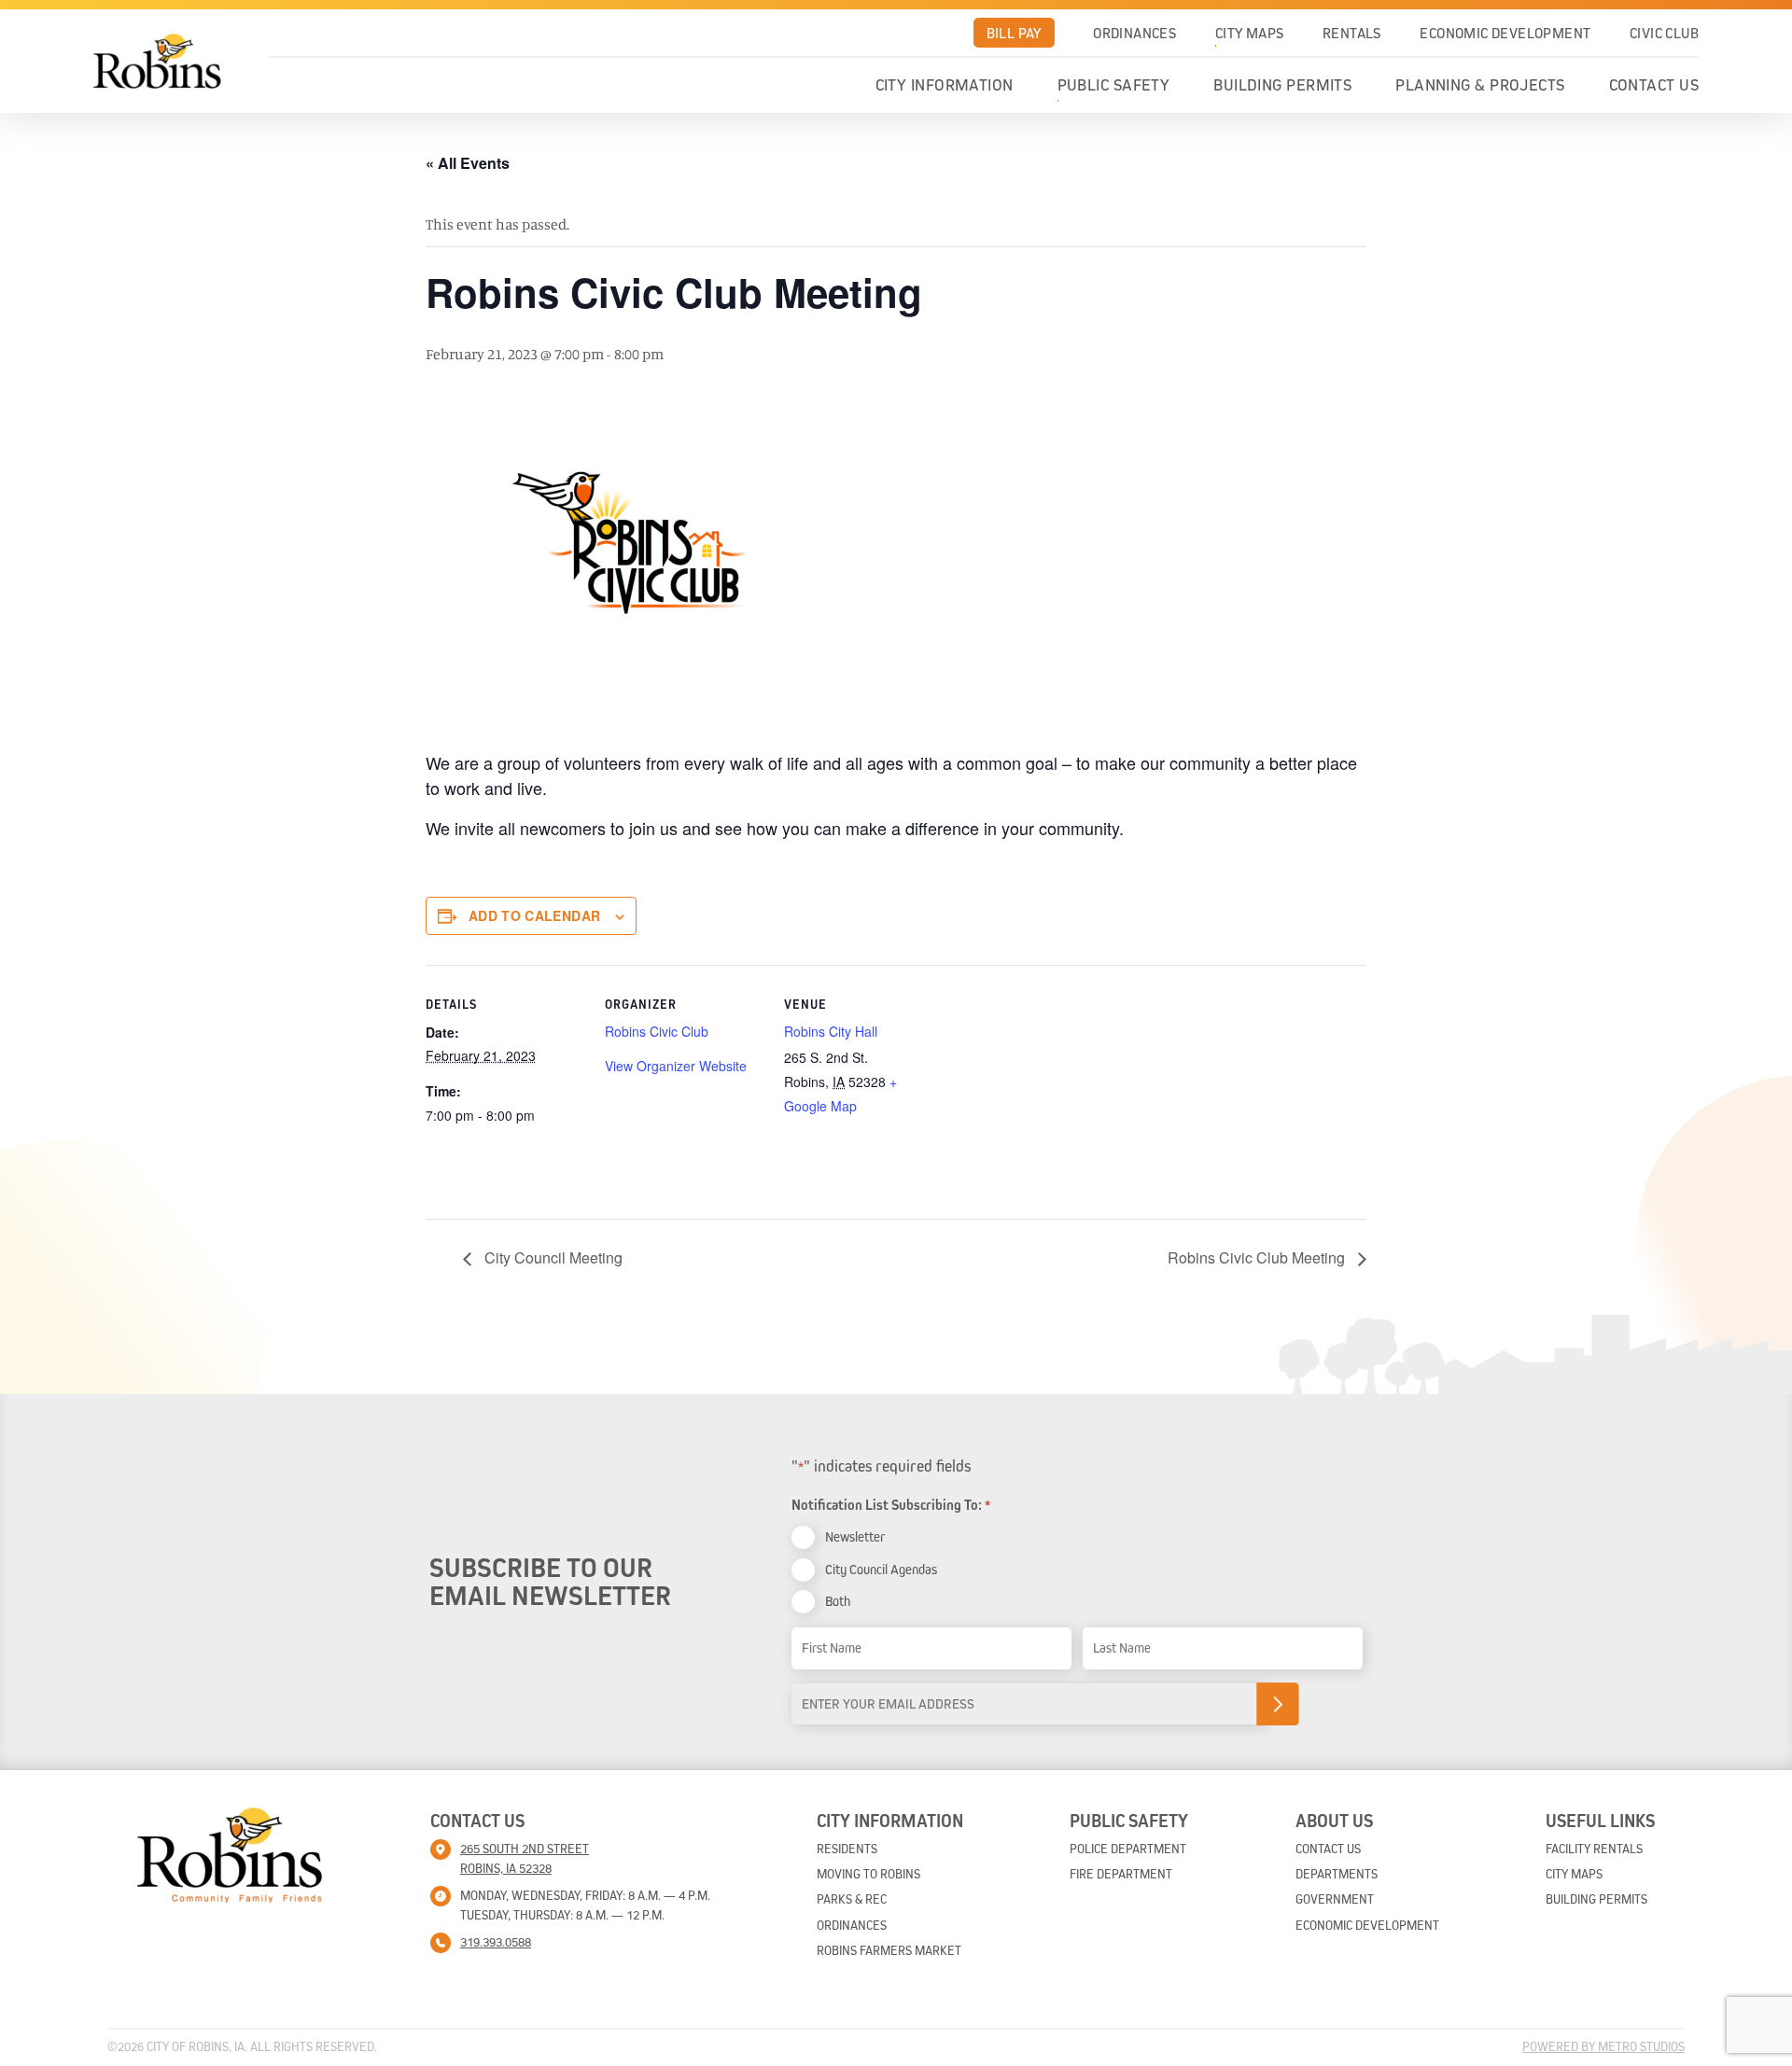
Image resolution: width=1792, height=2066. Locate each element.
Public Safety (1114, 85)
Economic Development (1505, 33)
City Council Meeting (552, 1257)
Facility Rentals (1594, 1849)
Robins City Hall (831, 1031)
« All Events (468, 163)
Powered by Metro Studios (1603, 2046)
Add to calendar (534, 915)
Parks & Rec (852, 1899)
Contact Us (1654, 85)
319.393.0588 (496, 1942)
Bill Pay (1014, 33)
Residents (847, 1849)
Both (838, 1601)
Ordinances (1134, 33)
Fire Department (1121, 1874)
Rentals (1352, 33)
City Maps (1250, 33)
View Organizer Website (676, 1066)
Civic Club (1664, 33)
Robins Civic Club (657, 1031)
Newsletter (855, 1536)
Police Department (1128, 1849)
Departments (1337, 1874)
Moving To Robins (868, 1874)
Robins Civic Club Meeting (1258, 1257)
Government (1335, 1899)
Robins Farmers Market (889, 1950)
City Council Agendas (881, 1569)
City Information (945, 85)
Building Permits (1282, 85)
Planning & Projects (1480, 85)
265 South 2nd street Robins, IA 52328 (525, 1858)
